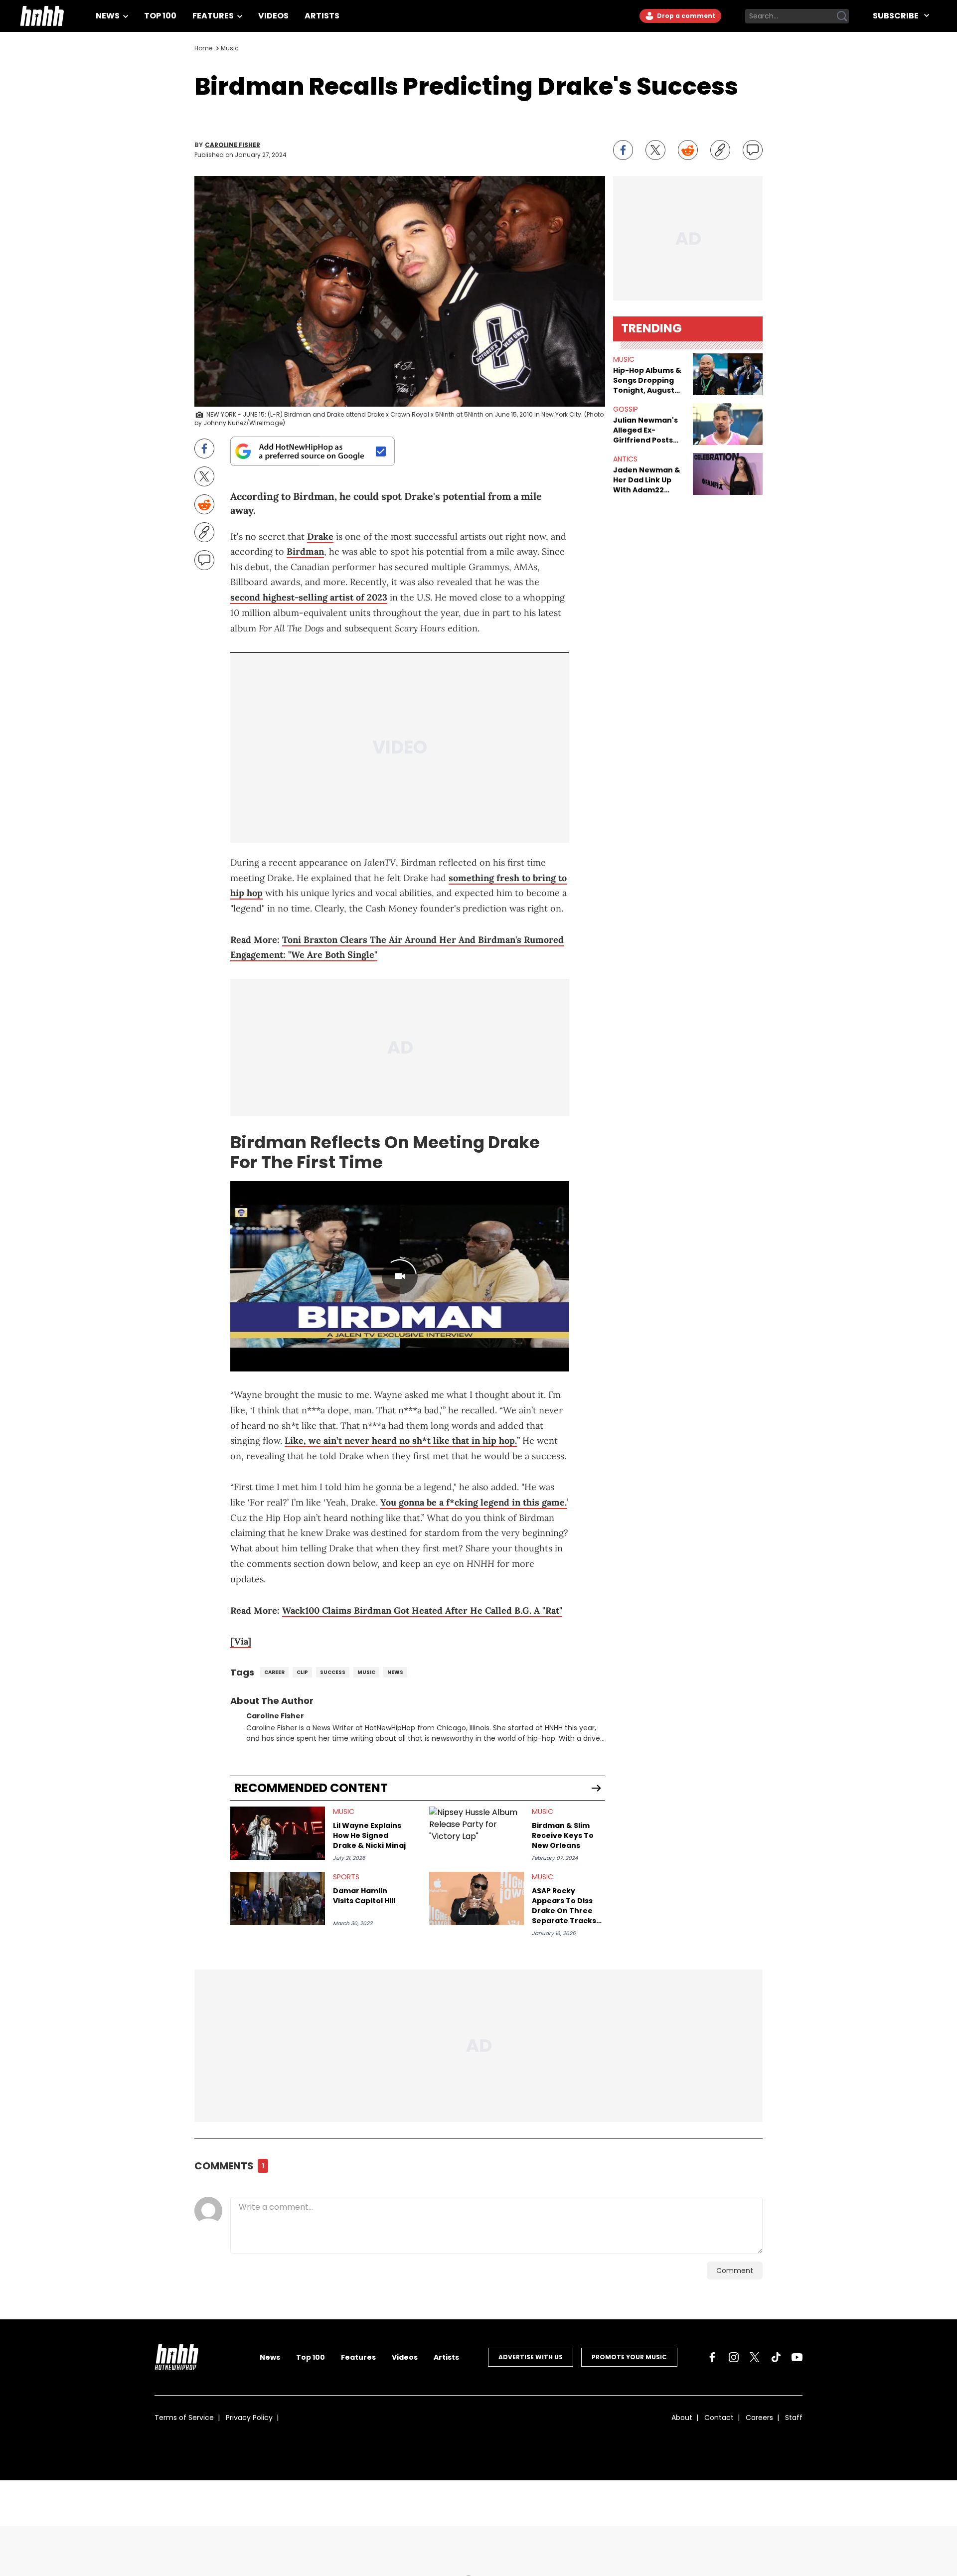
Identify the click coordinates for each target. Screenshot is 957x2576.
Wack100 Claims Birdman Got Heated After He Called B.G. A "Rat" (422, 1610)
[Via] (241, 1641)
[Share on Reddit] (688, 150)
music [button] (624, 359)
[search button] (842, 16)
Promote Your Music (629, 2357)
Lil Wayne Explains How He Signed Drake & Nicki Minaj (369, 1835)
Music (230, 48)
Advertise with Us (531, 2357)
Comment (735, 2271)
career (274, 1672)
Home (203, 48)
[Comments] (753, 150)
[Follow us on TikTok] (776, 2357)
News (108, 16)
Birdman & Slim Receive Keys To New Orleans (563, 1835)
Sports (346, 1877)
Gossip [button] (626, 409)
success (333, 1672)
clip (302, 1672)
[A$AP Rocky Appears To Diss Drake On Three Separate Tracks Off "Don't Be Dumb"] (477, 1898)
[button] (728, 374)
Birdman (305, 551)
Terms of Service (184, 2418)
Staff (794, 2418)
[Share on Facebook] (623, 150)
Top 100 (160, 16)
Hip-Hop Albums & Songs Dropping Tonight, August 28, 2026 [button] (647, 380)
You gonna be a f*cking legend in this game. (474, 1502)
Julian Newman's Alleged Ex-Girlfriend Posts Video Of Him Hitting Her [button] (645, 430)
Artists (322, 16)
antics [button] (625, 459)
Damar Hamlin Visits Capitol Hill (364, 1896)
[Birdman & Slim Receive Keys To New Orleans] (477, 1833)
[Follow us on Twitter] (755, 2357)
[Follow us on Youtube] (797, 2357)
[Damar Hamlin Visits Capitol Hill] (278, 1898)
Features (214, 16)
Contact (719, 2418)
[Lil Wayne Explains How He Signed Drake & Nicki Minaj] (278, 1833)
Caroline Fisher (233, 145)
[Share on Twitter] (655, 150)
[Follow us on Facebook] (712, 2357)
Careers (759, 2418)
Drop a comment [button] (685, 16)
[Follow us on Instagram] (734, 2357)
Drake (320, 536)
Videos (273, 16)
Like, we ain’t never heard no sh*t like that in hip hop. (401, 1440)
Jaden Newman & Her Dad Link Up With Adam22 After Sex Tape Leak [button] (647, 480)
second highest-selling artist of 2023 (309, 597)
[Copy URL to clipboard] (720, 150)
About (682, 2418)
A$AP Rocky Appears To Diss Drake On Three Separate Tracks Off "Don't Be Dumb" (564, 1906)
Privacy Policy (249, 2418)
